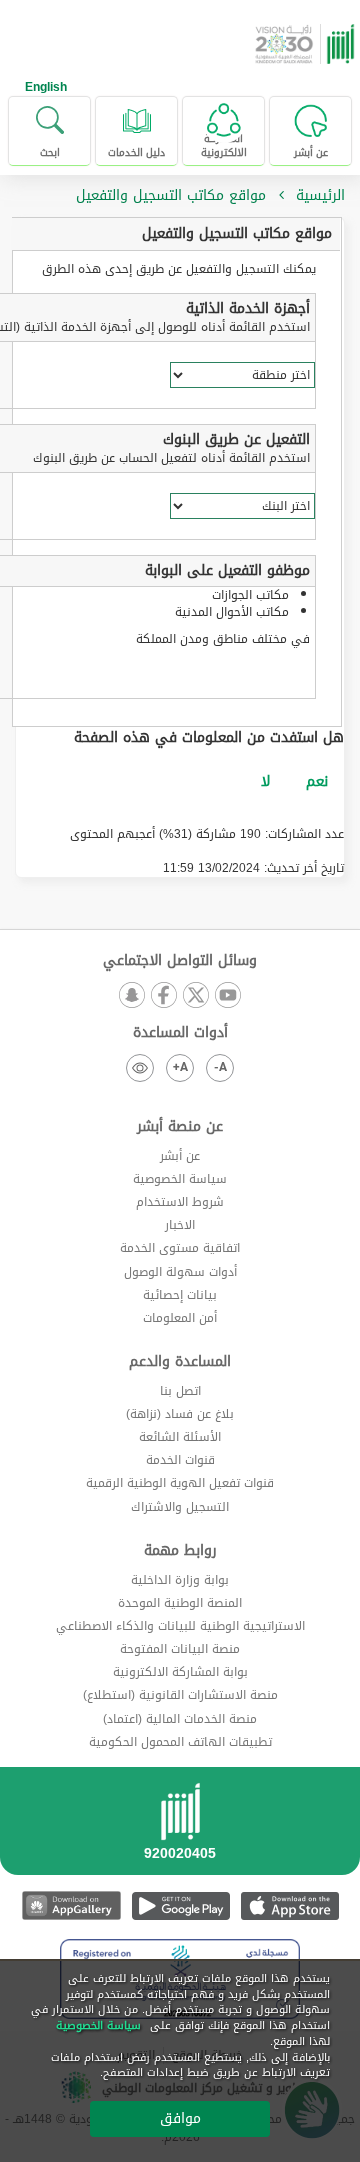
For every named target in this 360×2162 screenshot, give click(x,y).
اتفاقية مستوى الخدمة (180, 1248)
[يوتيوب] (228, 996)
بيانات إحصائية (180, 1295)
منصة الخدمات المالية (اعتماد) (180, 1719)
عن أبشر (180, 1156)
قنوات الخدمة (180, 1460)
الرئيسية (320, 195)
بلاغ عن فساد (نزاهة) (180, 1414)
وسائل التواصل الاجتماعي (180, 961)
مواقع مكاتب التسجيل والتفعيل (237, 233)
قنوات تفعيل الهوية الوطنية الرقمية (180, 1483)
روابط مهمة (180, 1551)
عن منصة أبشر (180, 1127)
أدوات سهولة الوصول (180, 1272)
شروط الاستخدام (180, 1202)
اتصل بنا (180, 1391)
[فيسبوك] (164, 996)
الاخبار (180, 1225)
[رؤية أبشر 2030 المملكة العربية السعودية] (307, 44)
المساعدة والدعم (180, 1362)
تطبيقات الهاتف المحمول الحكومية (180, 1742)
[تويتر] (196, 996)
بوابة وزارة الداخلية (180, 1580)
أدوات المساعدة (180, 1033)
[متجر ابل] (289, 1905)
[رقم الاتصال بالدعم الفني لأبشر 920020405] (180, 1828)
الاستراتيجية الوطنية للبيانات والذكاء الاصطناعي (180, 1626)
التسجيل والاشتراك (180, 1507)
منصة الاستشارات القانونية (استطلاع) (180, 1695)
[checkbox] (317, 782)
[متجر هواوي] (71, 1905)
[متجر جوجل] (180, 1905)
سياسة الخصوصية (180, 1179)
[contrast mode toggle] (140, 1068)
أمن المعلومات (180, 1318)
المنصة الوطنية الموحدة (180, 1603)
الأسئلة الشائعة (180, 1437)
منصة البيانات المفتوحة (180, 1649)
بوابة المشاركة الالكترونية (180, 1672)
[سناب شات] (132, 996)
